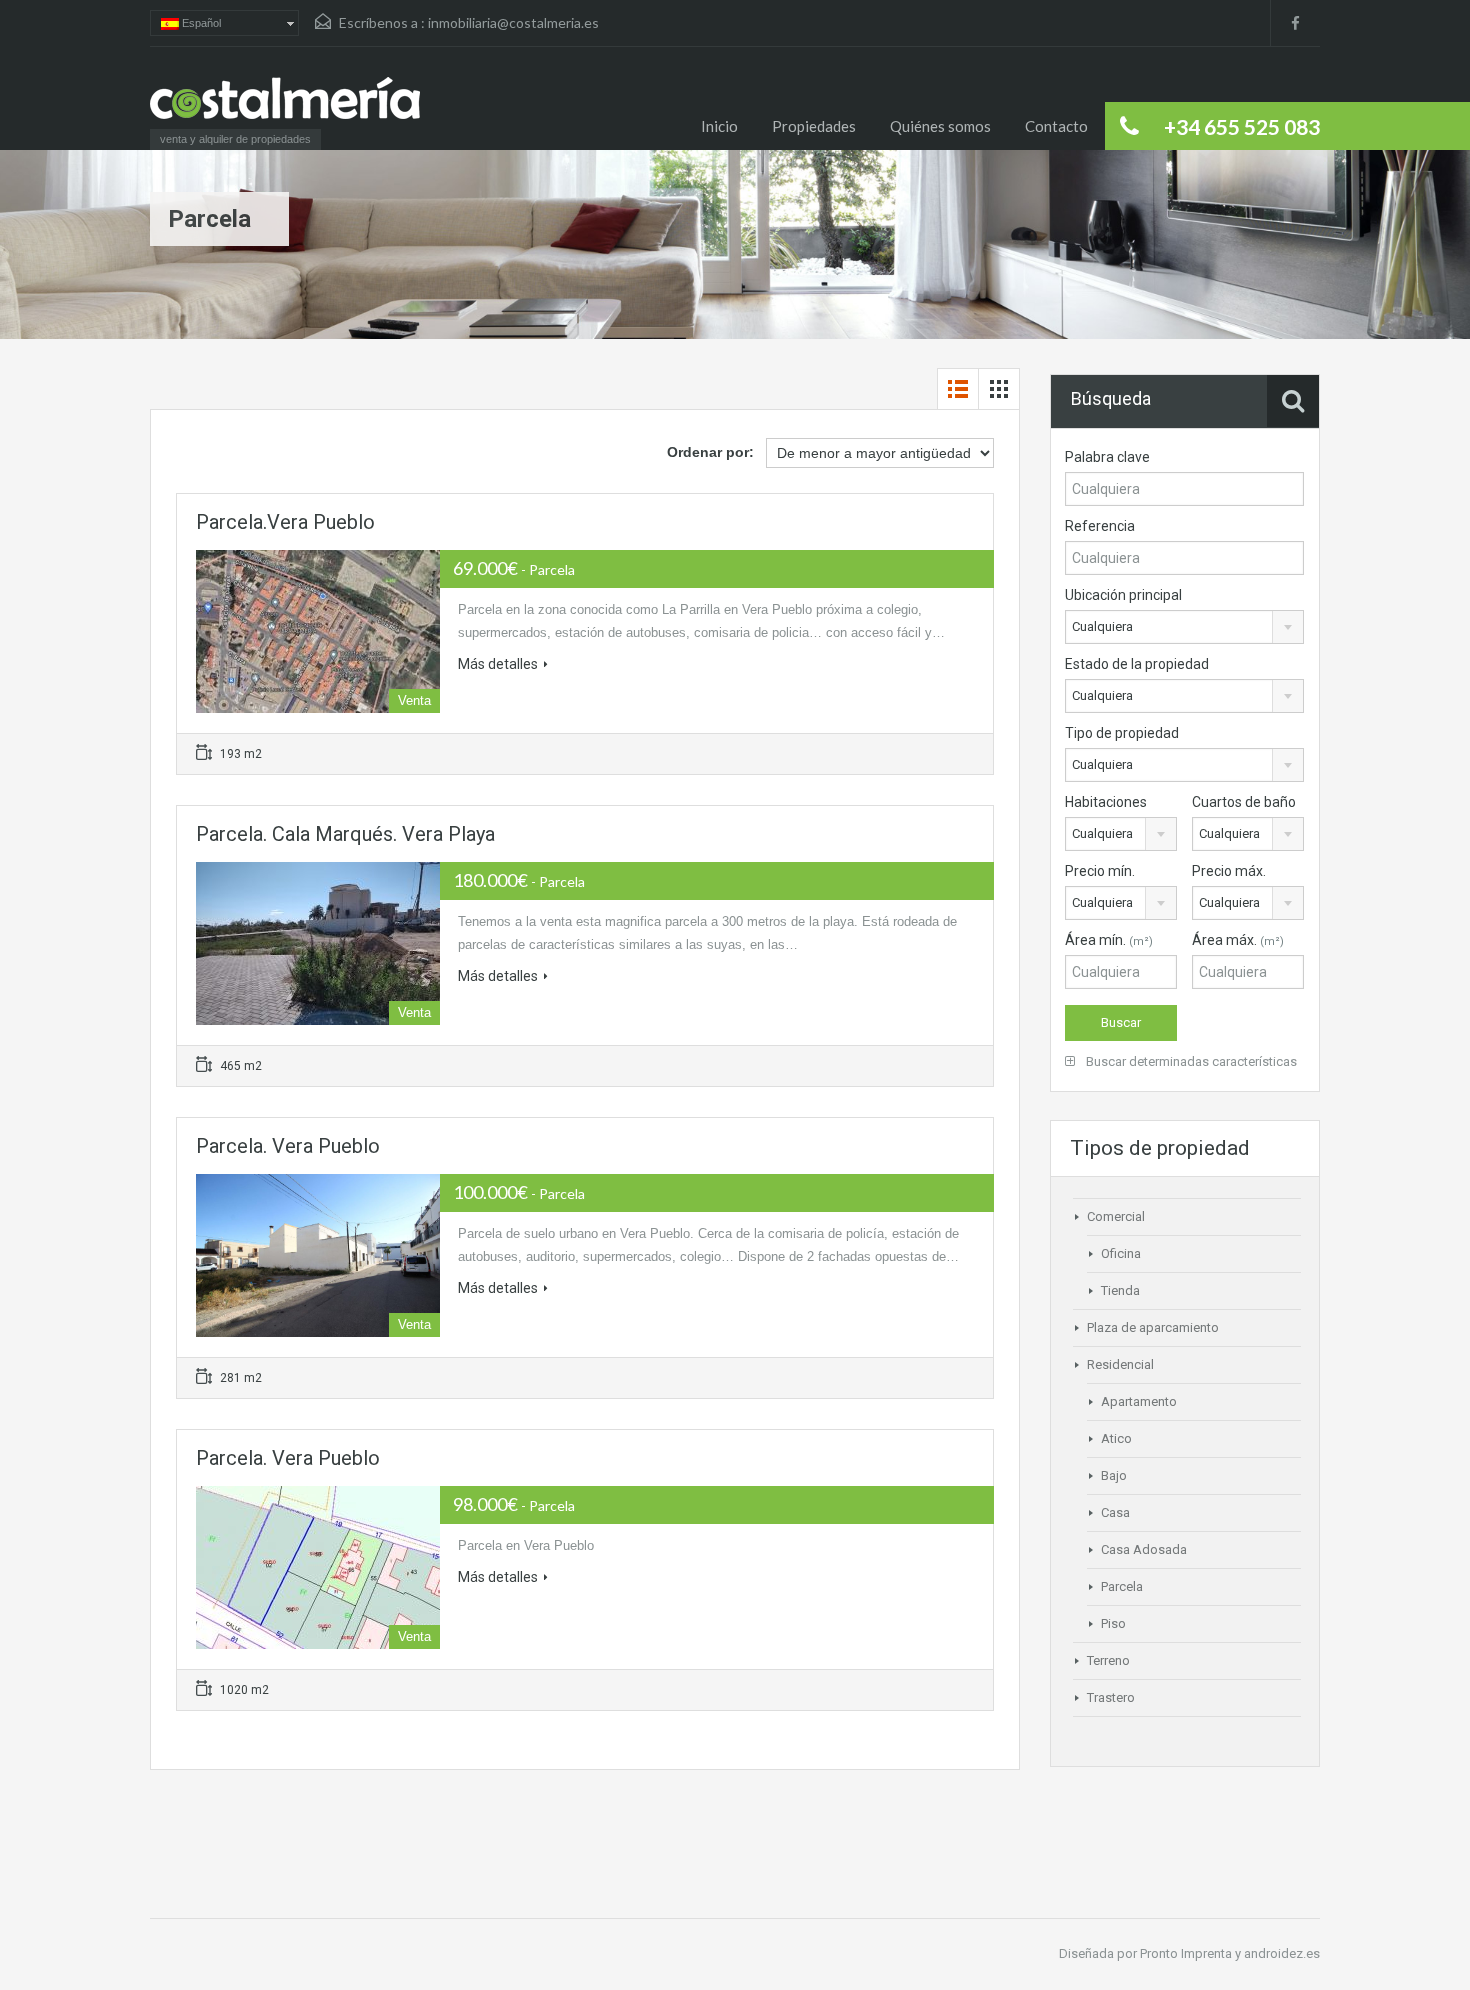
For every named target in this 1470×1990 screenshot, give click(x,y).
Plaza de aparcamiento (1153, 1327)
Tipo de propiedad (1122, 733)
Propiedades (814, 126)
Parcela (1122, 1586)
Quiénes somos (940, 126)
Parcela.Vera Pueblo (285, 522)
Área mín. (1109, 940)
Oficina (1121, 1253)
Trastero (1111, 1697)
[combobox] (1184, 627)
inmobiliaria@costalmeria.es (513, 22)
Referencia (1100, 526)
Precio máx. (1229, 871)
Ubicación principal (1123, 595)
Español (200, 23)
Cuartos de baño (1244, 802)
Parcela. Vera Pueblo (288, 1146)
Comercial (1116, 1216)
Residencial (1120, 1364)
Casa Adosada (1144, 1549)
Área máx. (1238, 940)
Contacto (1056, 126)
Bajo (1114, 1475)
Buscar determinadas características (1190, 1061)
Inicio (719, 126)
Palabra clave (1107, 457)
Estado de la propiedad (1137, 664)
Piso (1113, 1623)
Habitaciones (1106, 802)
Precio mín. (1100, 871)
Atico (1116, 1438)
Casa (1115, 1512)
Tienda (1120, 1290)
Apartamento (1139, 1401)
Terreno (1108, 1660)
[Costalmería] (285, 108)
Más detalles (498, 664)
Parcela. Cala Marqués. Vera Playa (345, 834)
